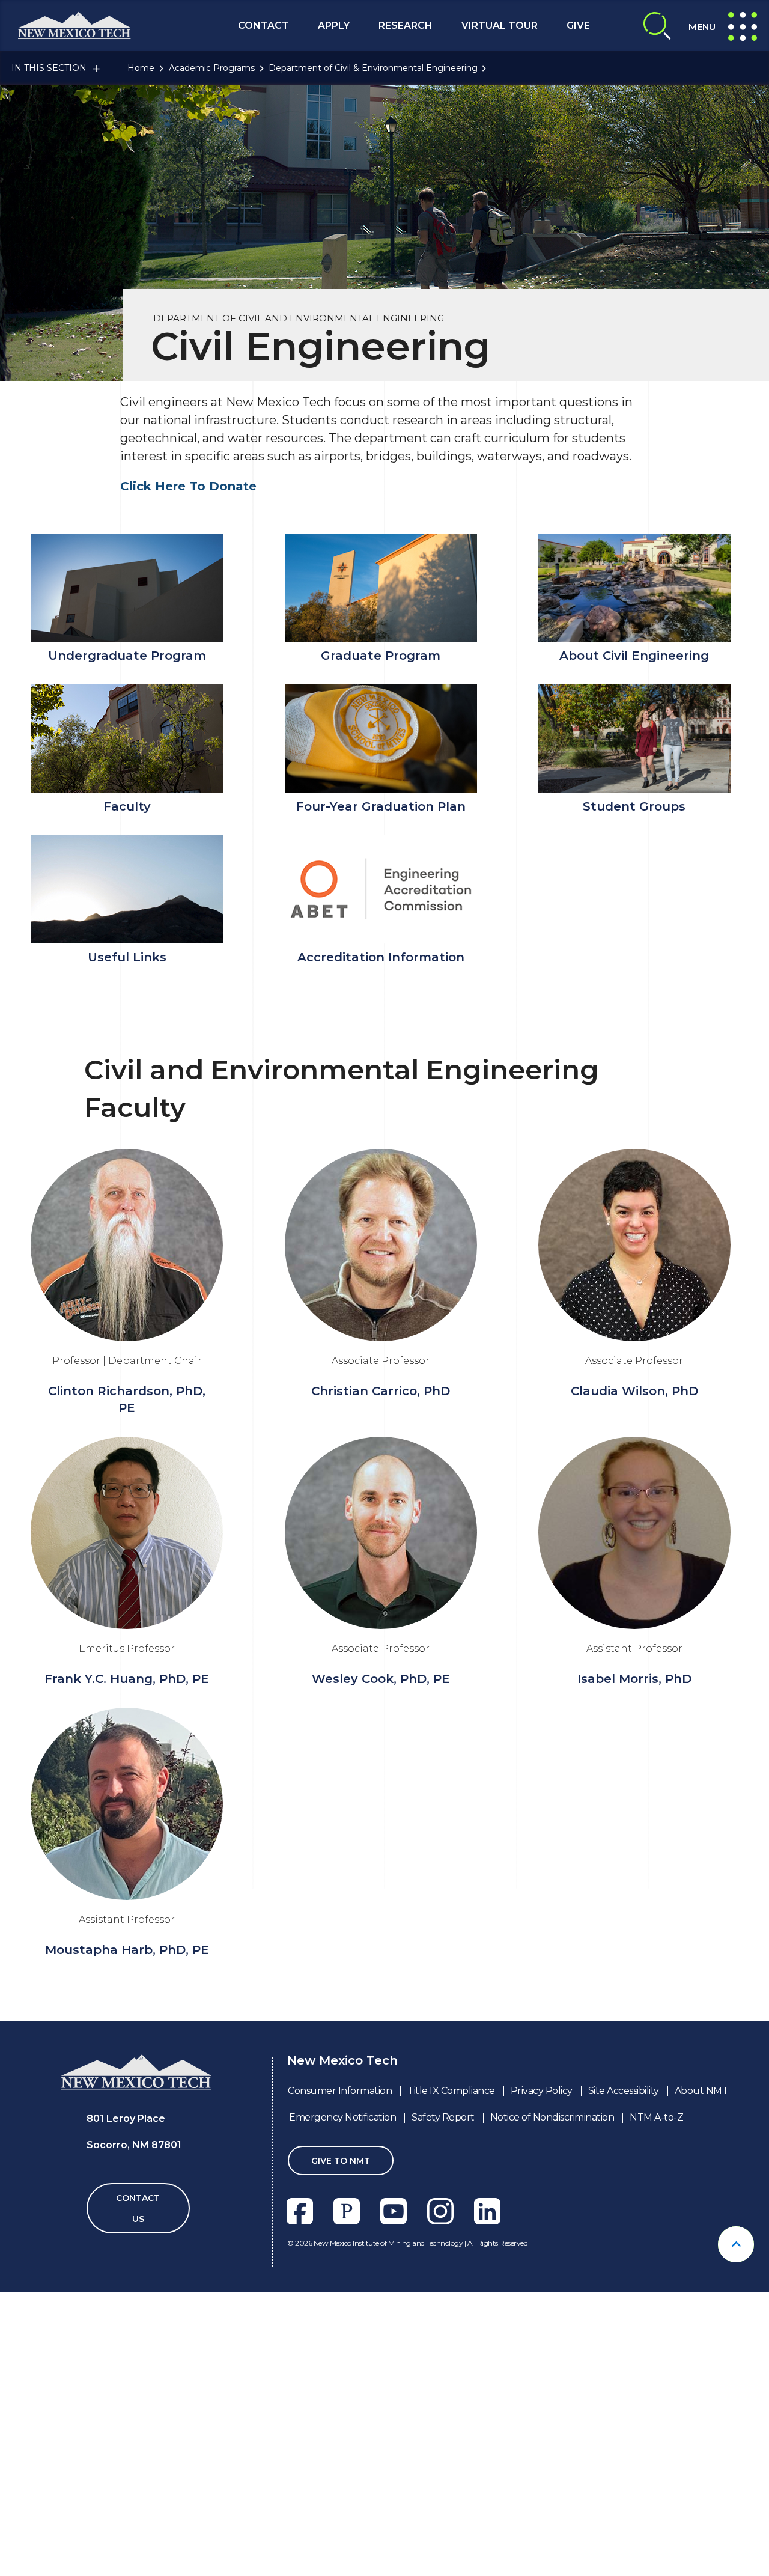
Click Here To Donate (188, 486)
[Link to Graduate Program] (380, 588)
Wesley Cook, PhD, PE (381, 1679)
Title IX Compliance (451, 2091)
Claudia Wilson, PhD (634, 1391)
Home (141, 68)
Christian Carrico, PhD (381, 1391)
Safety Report (443, 2117)
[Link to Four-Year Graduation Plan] (380, 738)
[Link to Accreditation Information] (380, 889)
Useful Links (127, 957)
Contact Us (138, 2209)
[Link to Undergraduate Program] (127, 588)
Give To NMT (341, 2161)
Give (578, 26)
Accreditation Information (381, 957)
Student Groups (634, 806)
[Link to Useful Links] (127, 889)
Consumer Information (340, 2091)
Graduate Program (381, 656)
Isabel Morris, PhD (634, 1679)
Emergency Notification (342, 2117)
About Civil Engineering (634, 656)
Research (406, 26)
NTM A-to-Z (656, 2117)
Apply (334, 26)
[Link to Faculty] (127, 738)
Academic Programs (212, 68)
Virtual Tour (500, 26)
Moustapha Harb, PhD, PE (127, 1950)
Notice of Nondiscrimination (552, 2117)
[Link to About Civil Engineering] (634, 588)
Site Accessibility (624, 2091)
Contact (263, 26)
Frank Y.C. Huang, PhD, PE (127, 1679)
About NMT (702, 2091)
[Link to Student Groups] (634, 738)
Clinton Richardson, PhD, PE (127, 1399)
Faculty (127, 806)
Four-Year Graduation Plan (381, 806)
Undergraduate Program (127, 656)
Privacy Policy (542, 2091)
